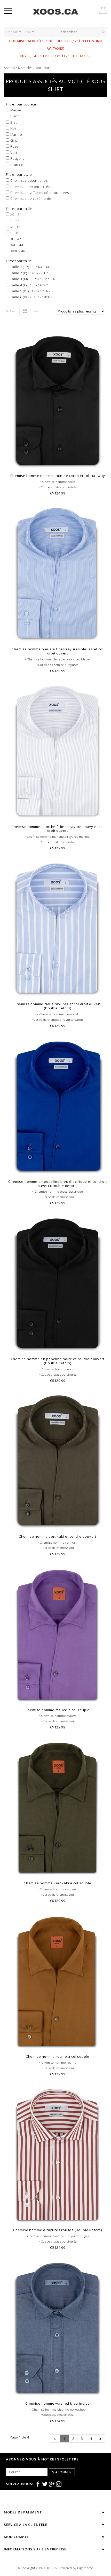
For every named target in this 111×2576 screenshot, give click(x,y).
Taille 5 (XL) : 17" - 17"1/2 (30, 291)
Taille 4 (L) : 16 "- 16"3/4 (29, 285)
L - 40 (14, 233)
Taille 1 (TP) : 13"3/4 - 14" (30, 267)
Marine (16, 134)
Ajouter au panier (58, 464)
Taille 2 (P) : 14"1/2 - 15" (29, 273)
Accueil (9, 68)
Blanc (14, 116)
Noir (13, 128)
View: (11, 311)
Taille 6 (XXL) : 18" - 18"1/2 (31, 297)
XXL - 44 (16, 245)
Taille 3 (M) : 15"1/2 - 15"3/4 (32, 279)
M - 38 (15, 227)
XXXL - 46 (17, 251)
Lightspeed (85, 2568)
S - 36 (14, 221)
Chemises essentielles (28, 180)
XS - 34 (15, 215)
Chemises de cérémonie (30, 199)
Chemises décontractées (31, 187)
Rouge (17, 158)
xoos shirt (43, 68)
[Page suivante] (100, 2438)
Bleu (14, 122)
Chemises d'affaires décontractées (39, 193)
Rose (14, 146)
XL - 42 (15, 239)
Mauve (15, 110)
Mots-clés (25, 68)
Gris (13, 140)
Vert (13, 153)
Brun (16, 165)
